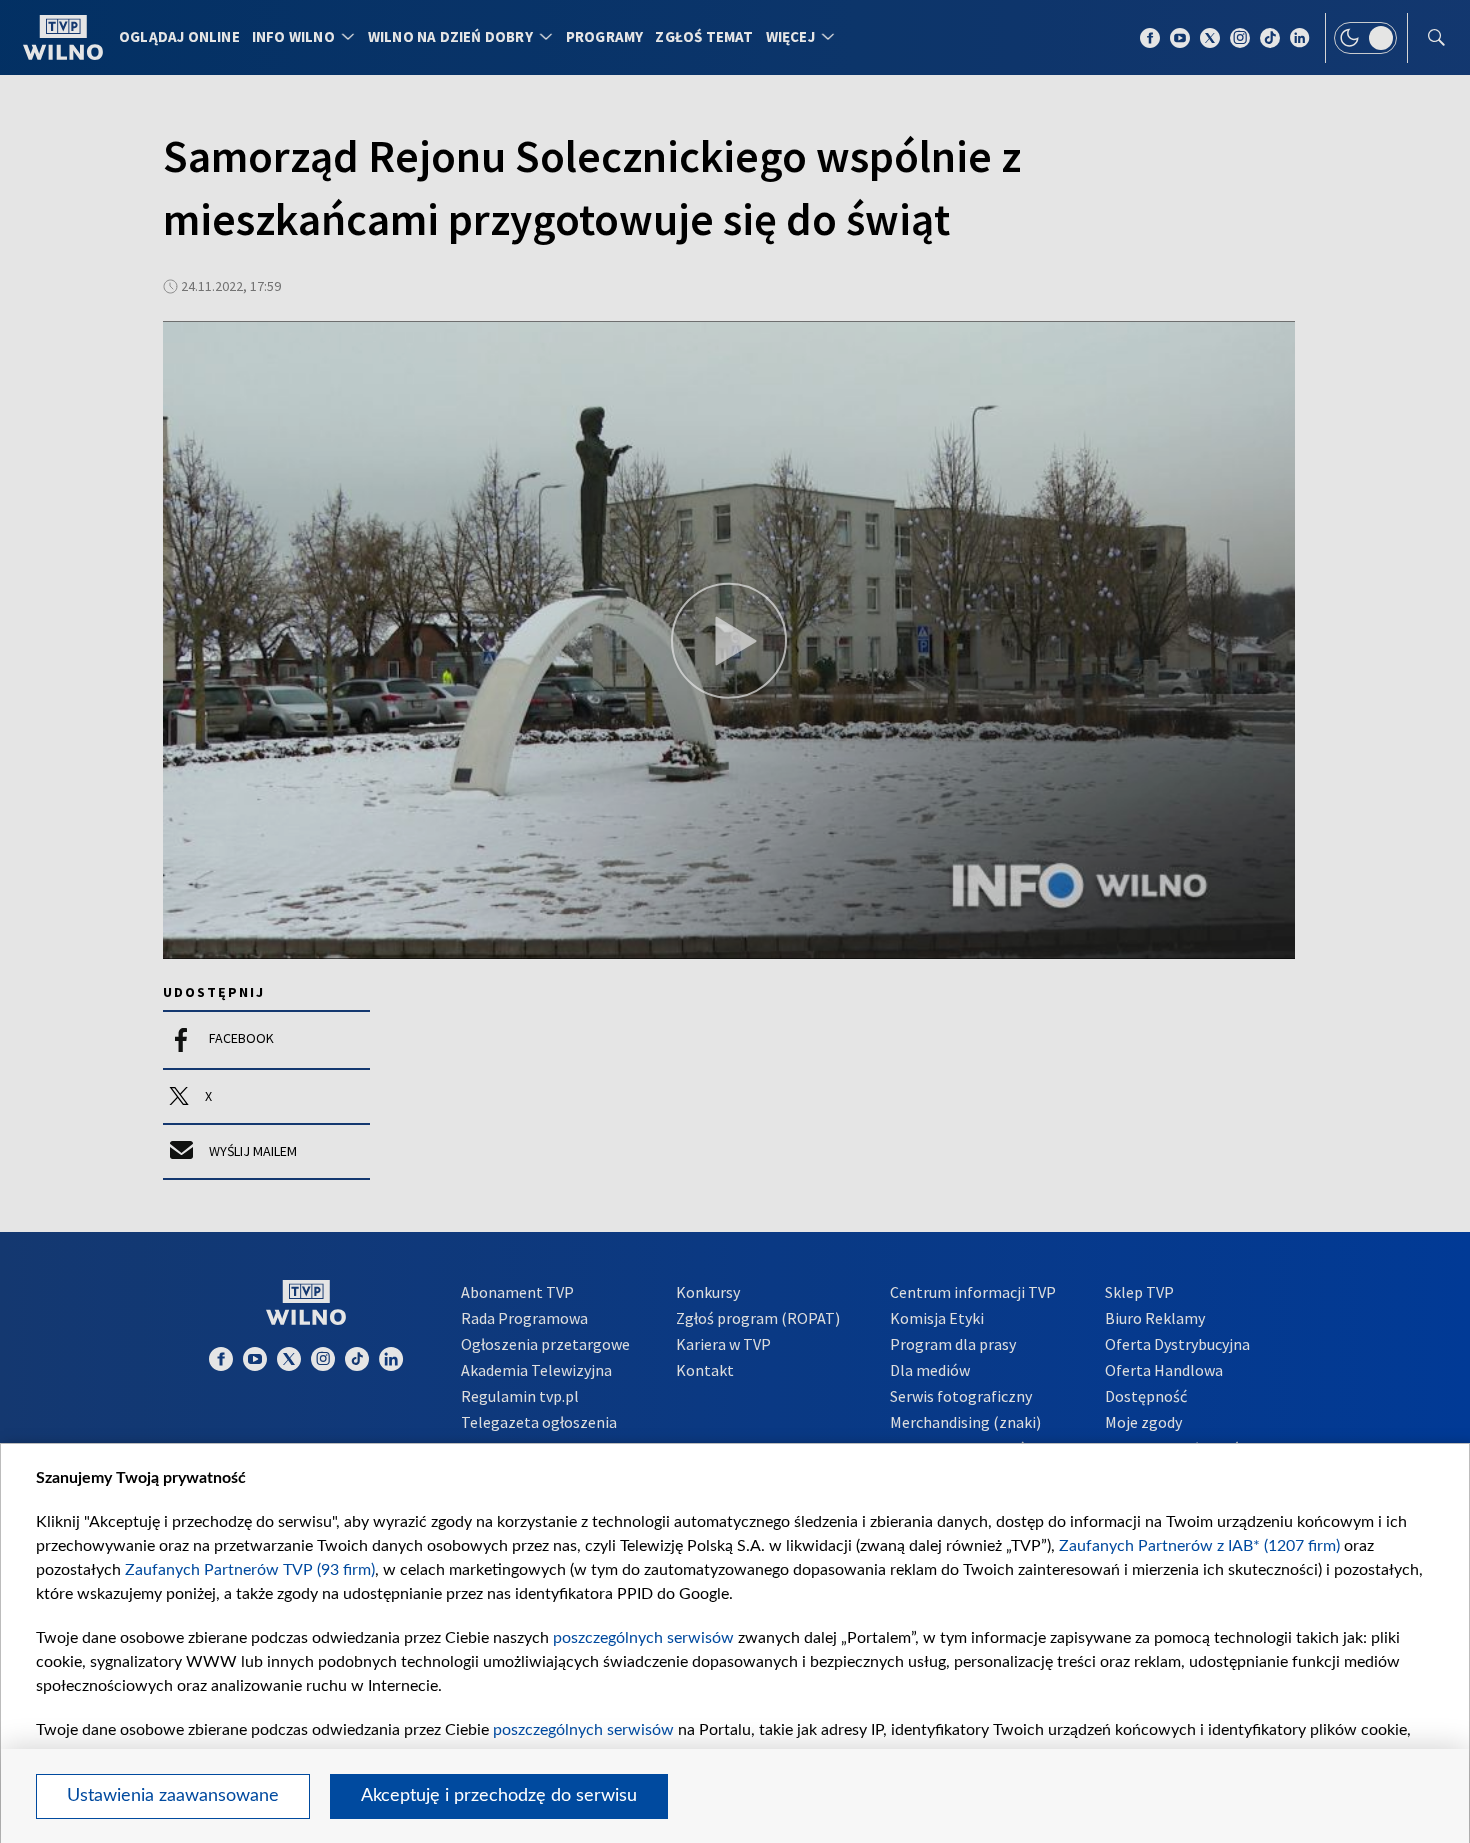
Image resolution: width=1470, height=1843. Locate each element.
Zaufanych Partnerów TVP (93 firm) (250, 1570)
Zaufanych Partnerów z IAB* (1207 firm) (1199, 1546)
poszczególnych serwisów (643, 1638)
